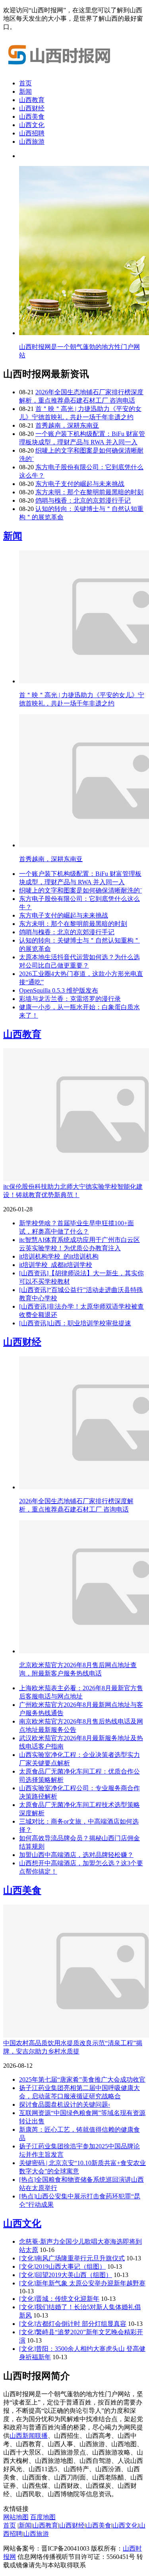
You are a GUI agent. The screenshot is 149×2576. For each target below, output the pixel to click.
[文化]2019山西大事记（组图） (62, 2267)
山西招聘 (32, 133)
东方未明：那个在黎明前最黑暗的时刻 (89, 492)
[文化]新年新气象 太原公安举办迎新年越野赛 (82, 2283)
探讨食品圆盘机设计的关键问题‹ (65, 2105)
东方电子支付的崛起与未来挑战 (80, 484)
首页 (25, 83)
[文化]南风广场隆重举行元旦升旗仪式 (72, 2258)
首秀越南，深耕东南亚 (67, 425)
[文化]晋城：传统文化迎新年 (59, 2299)
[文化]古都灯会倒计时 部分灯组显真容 (73, 2324)
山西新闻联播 (29, 2436)
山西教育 (32, 100)
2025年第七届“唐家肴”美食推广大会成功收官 (82, 2080)
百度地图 (43, 2517)
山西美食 (32, 117)
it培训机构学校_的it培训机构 (59, 1256)
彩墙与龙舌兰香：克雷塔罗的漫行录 (70, 999)
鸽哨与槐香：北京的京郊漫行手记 (83, 500)
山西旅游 (32, 142)
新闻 (25, 92)
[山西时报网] (63, 69)
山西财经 (32, 108)
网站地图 (16, 2517)
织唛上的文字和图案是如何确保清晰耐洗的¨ (80, 890)
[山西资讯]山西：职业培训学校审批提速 (75, 1323)
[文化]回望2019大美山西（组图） (66, 2275)
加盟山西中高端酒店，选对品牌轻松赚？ (76, 1855)
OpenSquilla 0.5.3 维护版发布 (59, 990)
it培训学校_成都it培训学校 (56, 1265)
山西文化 (32, 125)
